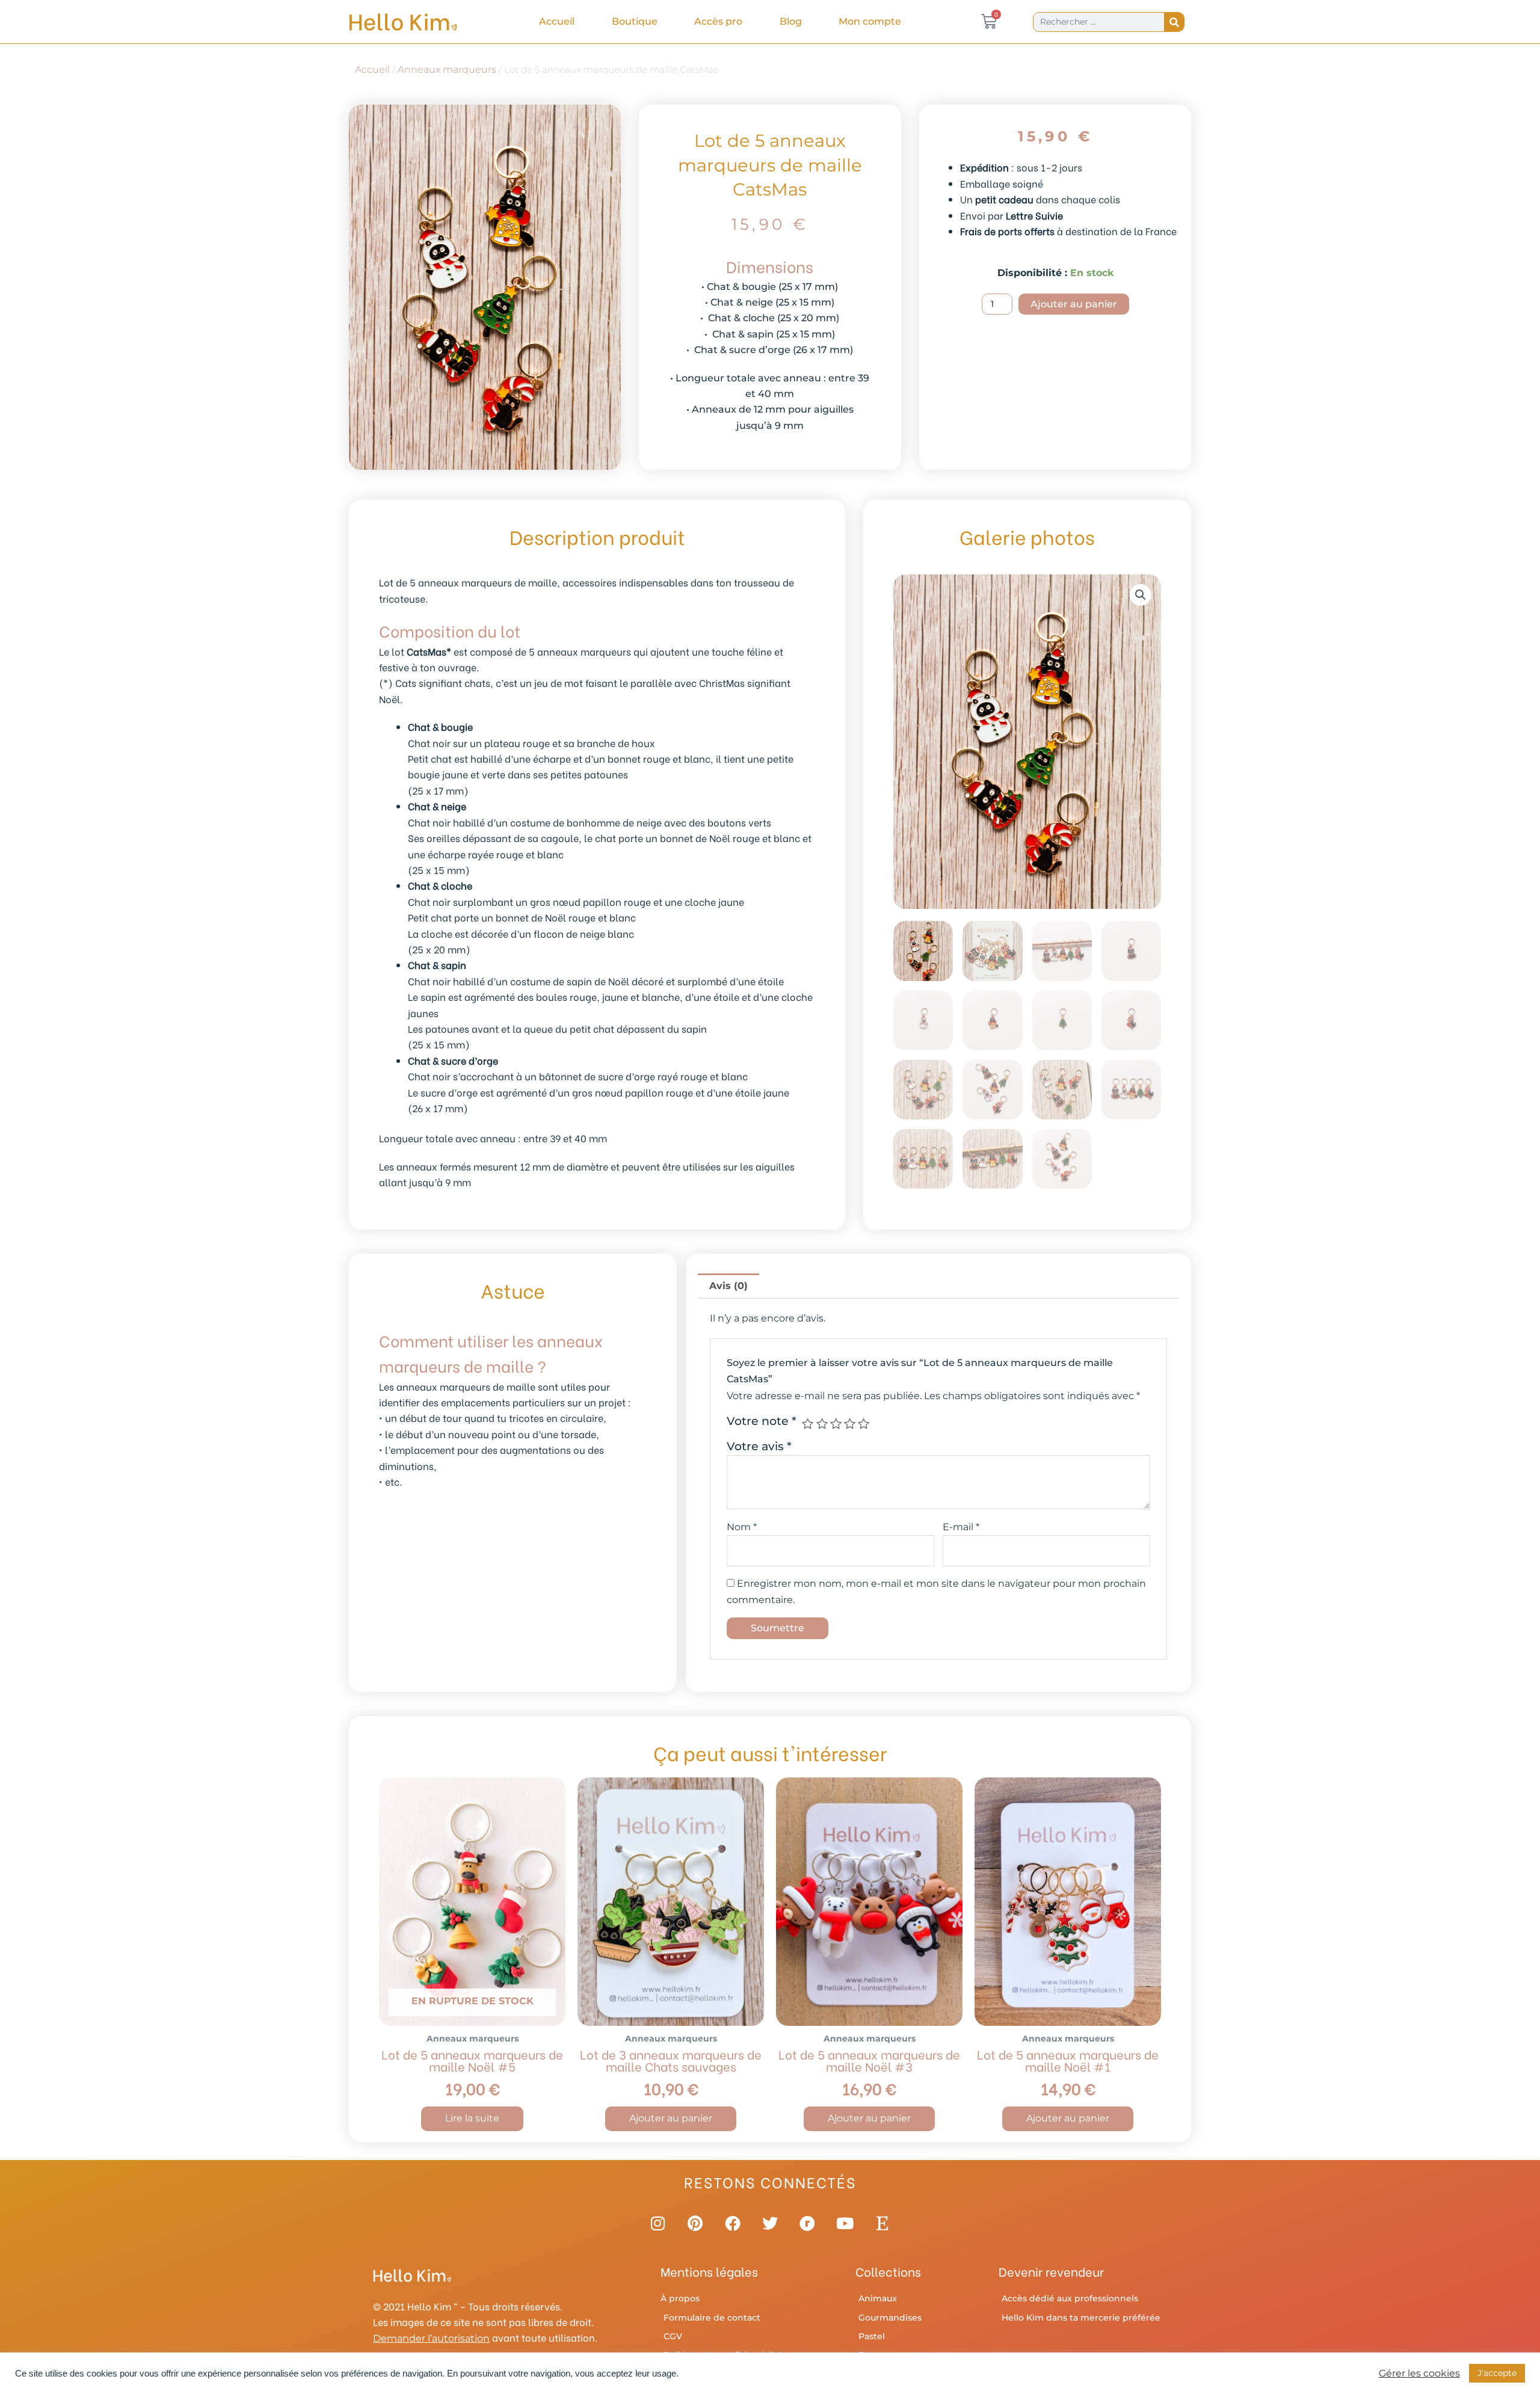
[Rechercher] (1174, 22)
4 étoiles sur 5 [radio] (850, 1423)
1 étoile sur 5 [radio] (808, 1423)
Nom (742, 1527)
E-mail (961, 1527)
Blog (791, 21)
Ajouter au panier (1074, 304)
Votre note (762, 1421)
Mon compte (870, 21)
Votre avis (759, 1446)
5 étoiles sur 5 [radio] (864, 1423)
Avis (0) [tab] (728, 1286)
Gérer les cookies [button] (1419, 2374)
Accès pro (718, 21)
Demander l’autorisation (431, 2338)
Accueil (557, 21)
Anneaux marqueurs (447, 69)
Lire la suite (472, 2118)
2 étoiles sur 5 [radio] (822, 1423)
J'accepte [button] (1497, 2373)
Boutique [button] (635, 21)
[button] (1141, 595)
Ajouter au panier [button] (671, 2118)
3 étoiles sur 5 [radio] (836, 1423)
